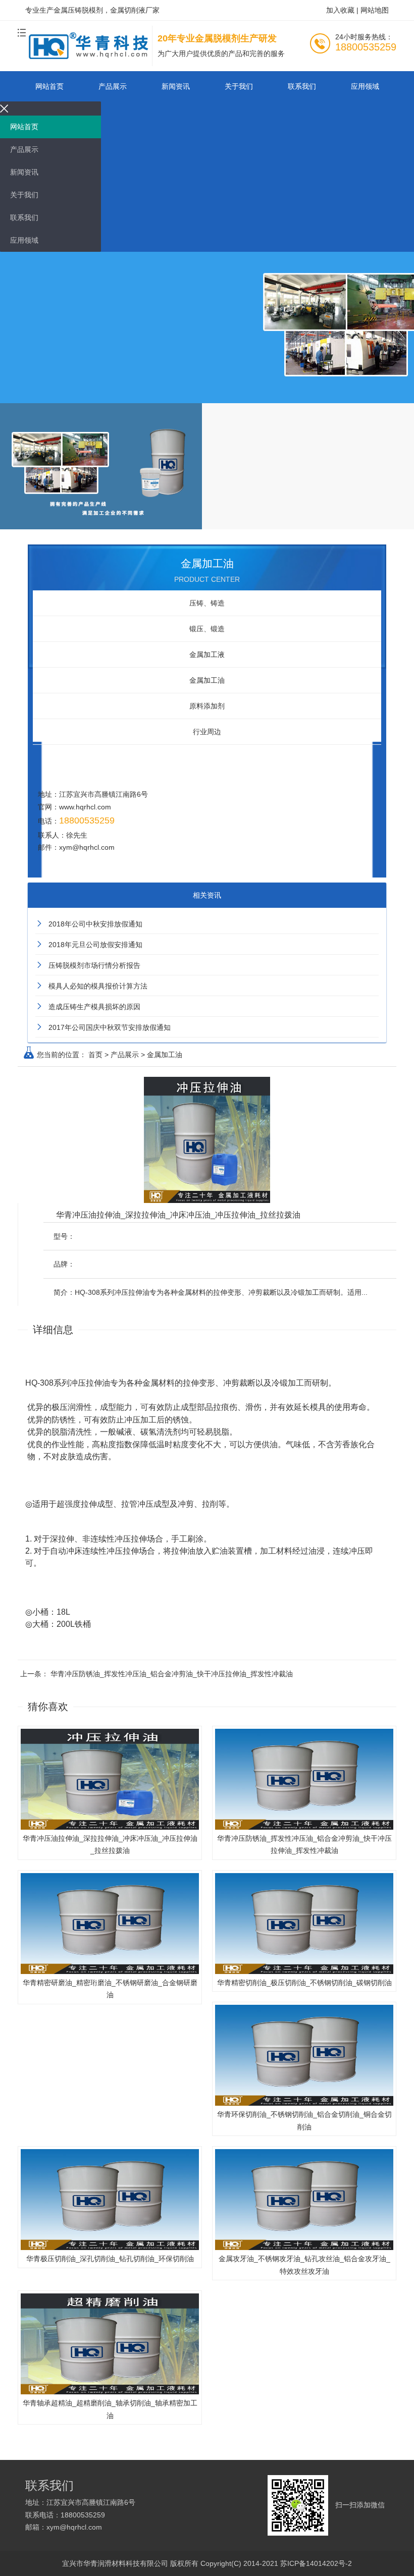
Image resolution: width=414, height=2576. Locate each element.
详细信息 (53, 1330)
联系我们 (302, 86)
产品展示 (113, 86)
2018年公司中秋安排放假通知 (95, 924)
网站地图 (375, 10)
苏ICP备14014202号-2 (316, 2563)
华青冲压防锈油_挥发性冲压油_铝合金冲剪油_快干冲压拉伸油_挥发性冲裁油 (172, 1674)
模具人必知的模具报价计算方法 (98, 986)
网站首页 (49, 86)
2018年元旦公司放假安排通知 (95, 945)
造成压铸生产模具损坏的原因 (94, 1007)
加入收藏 (340, 10)
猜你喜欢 (48, 1707)
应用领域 (365, 86)
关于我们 (239, 86)
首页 (95, 1055)
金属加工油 (165, 1055)
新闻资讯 (176, 86)
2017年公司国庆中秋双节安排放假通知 (110, 1027)
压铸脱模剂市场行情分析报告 (94, 965)
